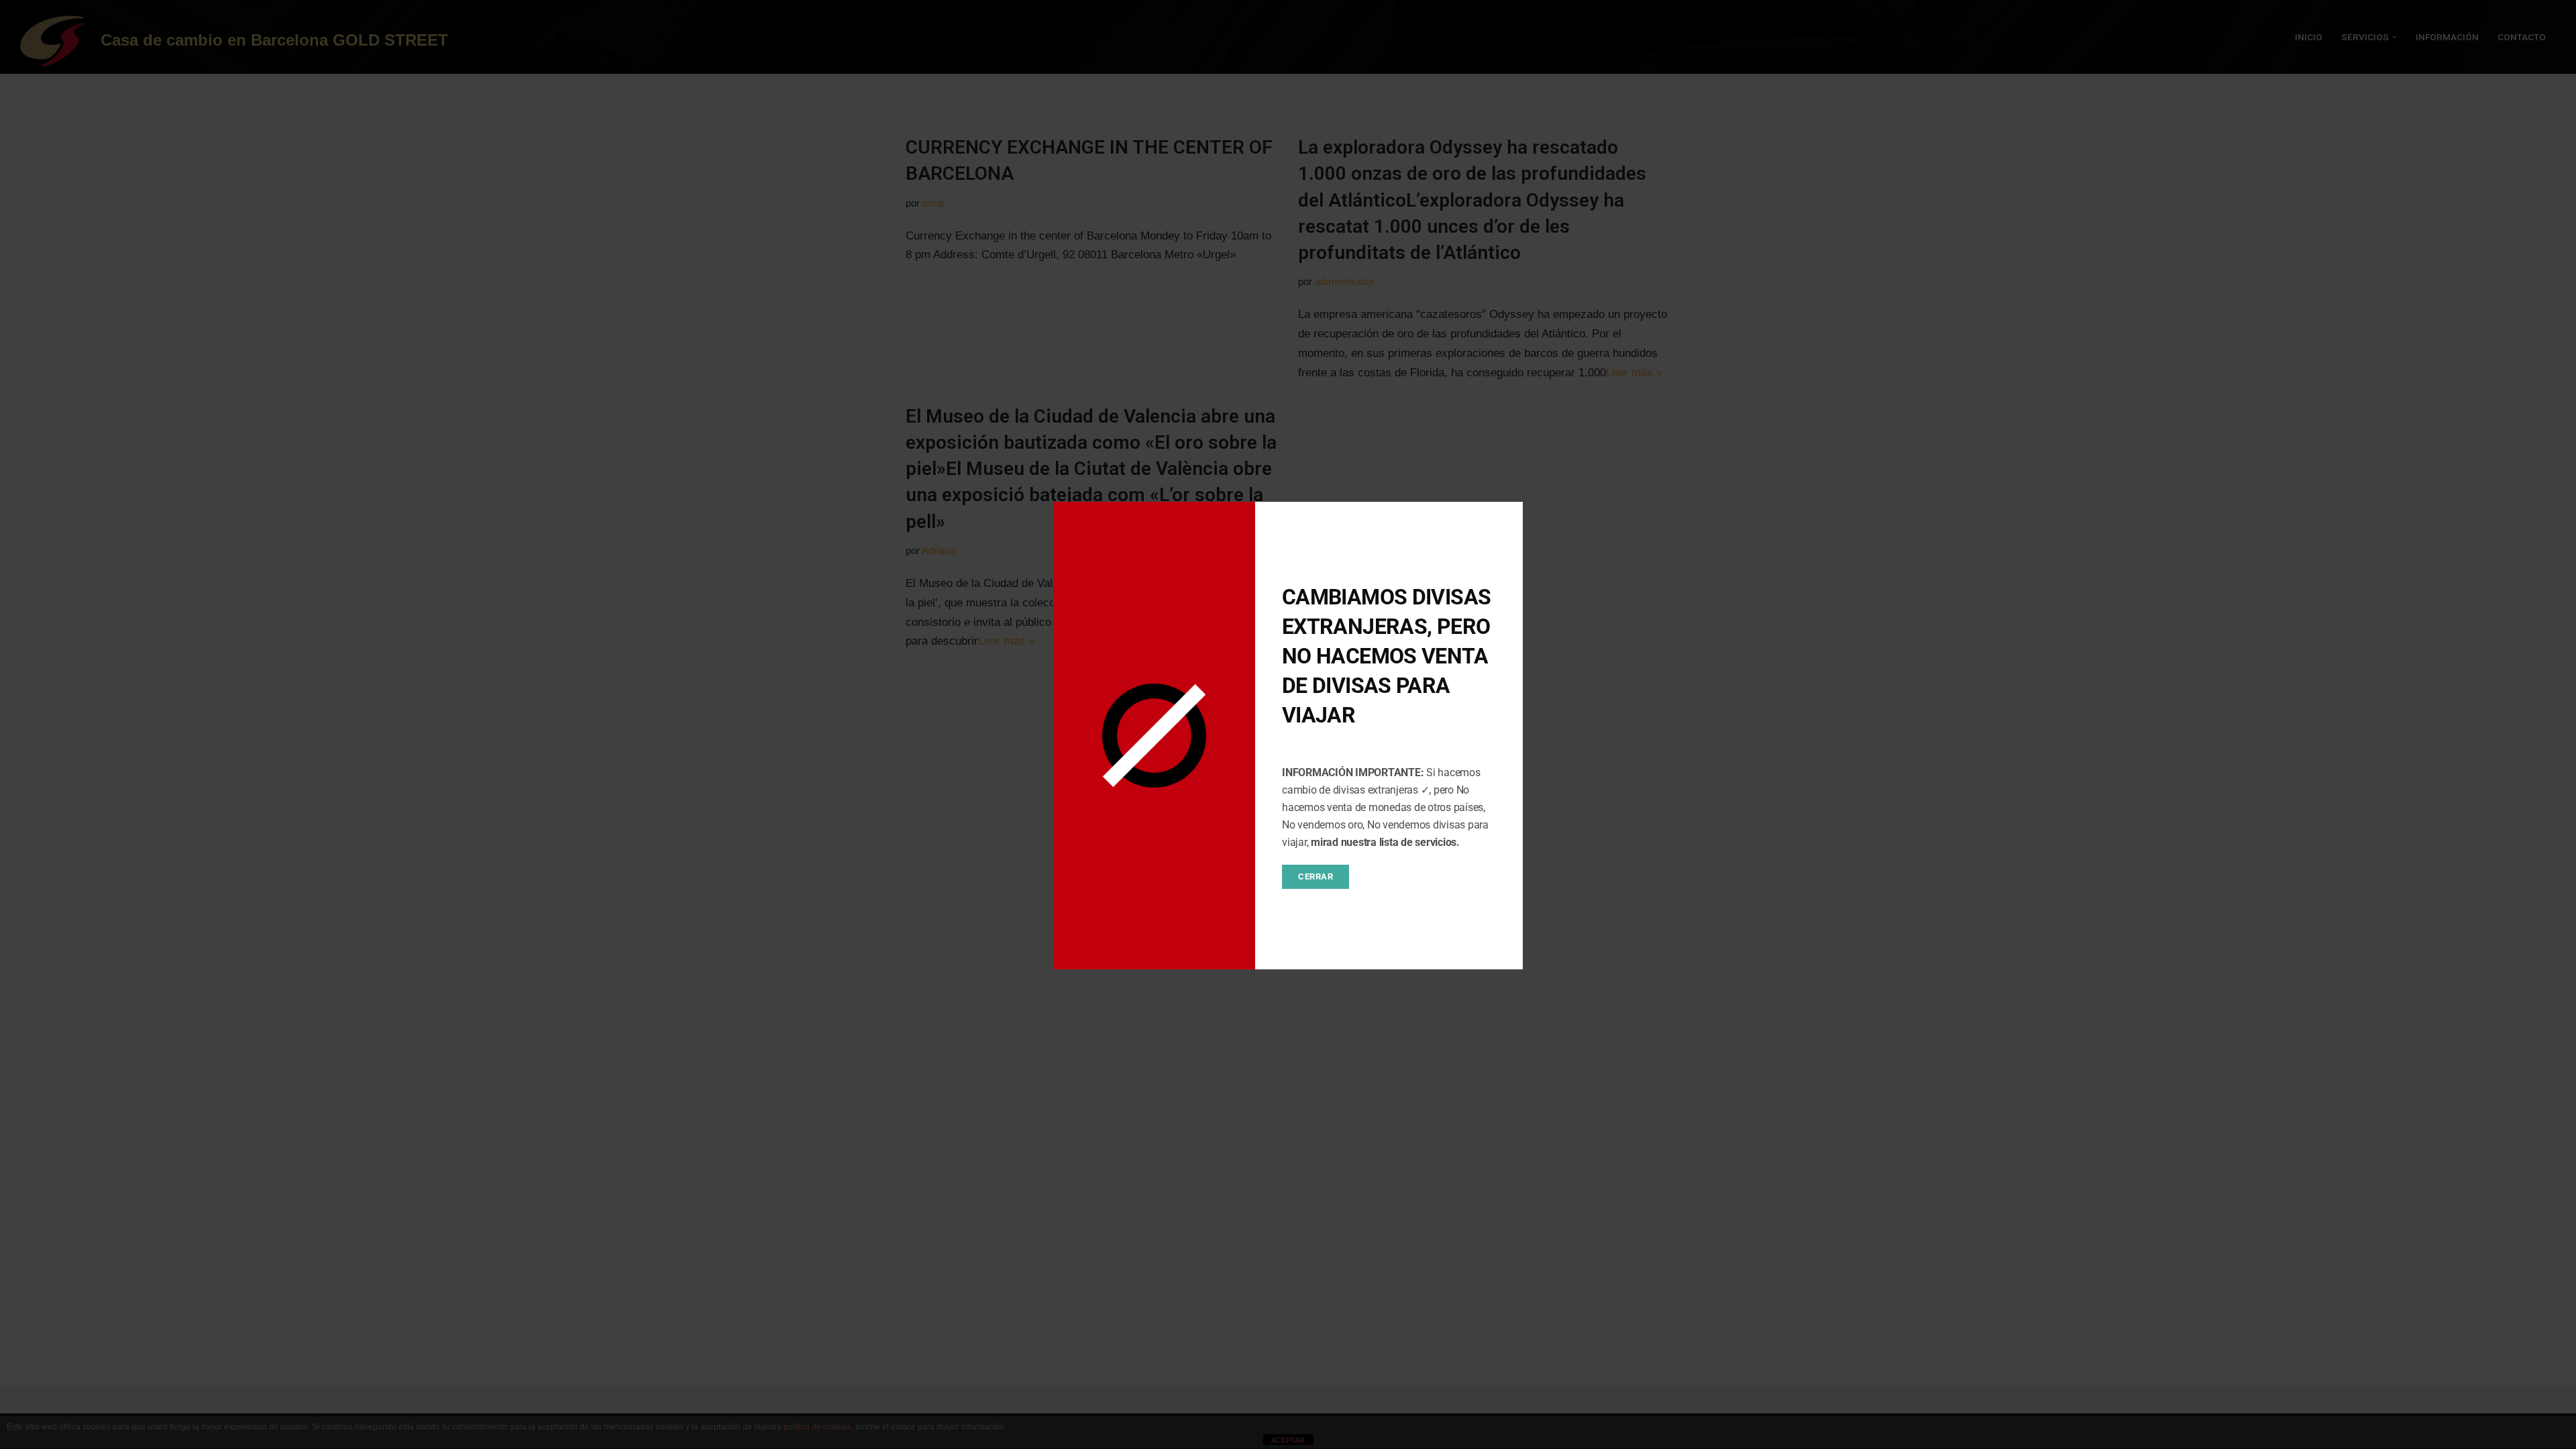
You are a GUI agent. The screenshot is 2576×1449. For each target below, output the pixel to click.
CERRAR (1316, 876)
